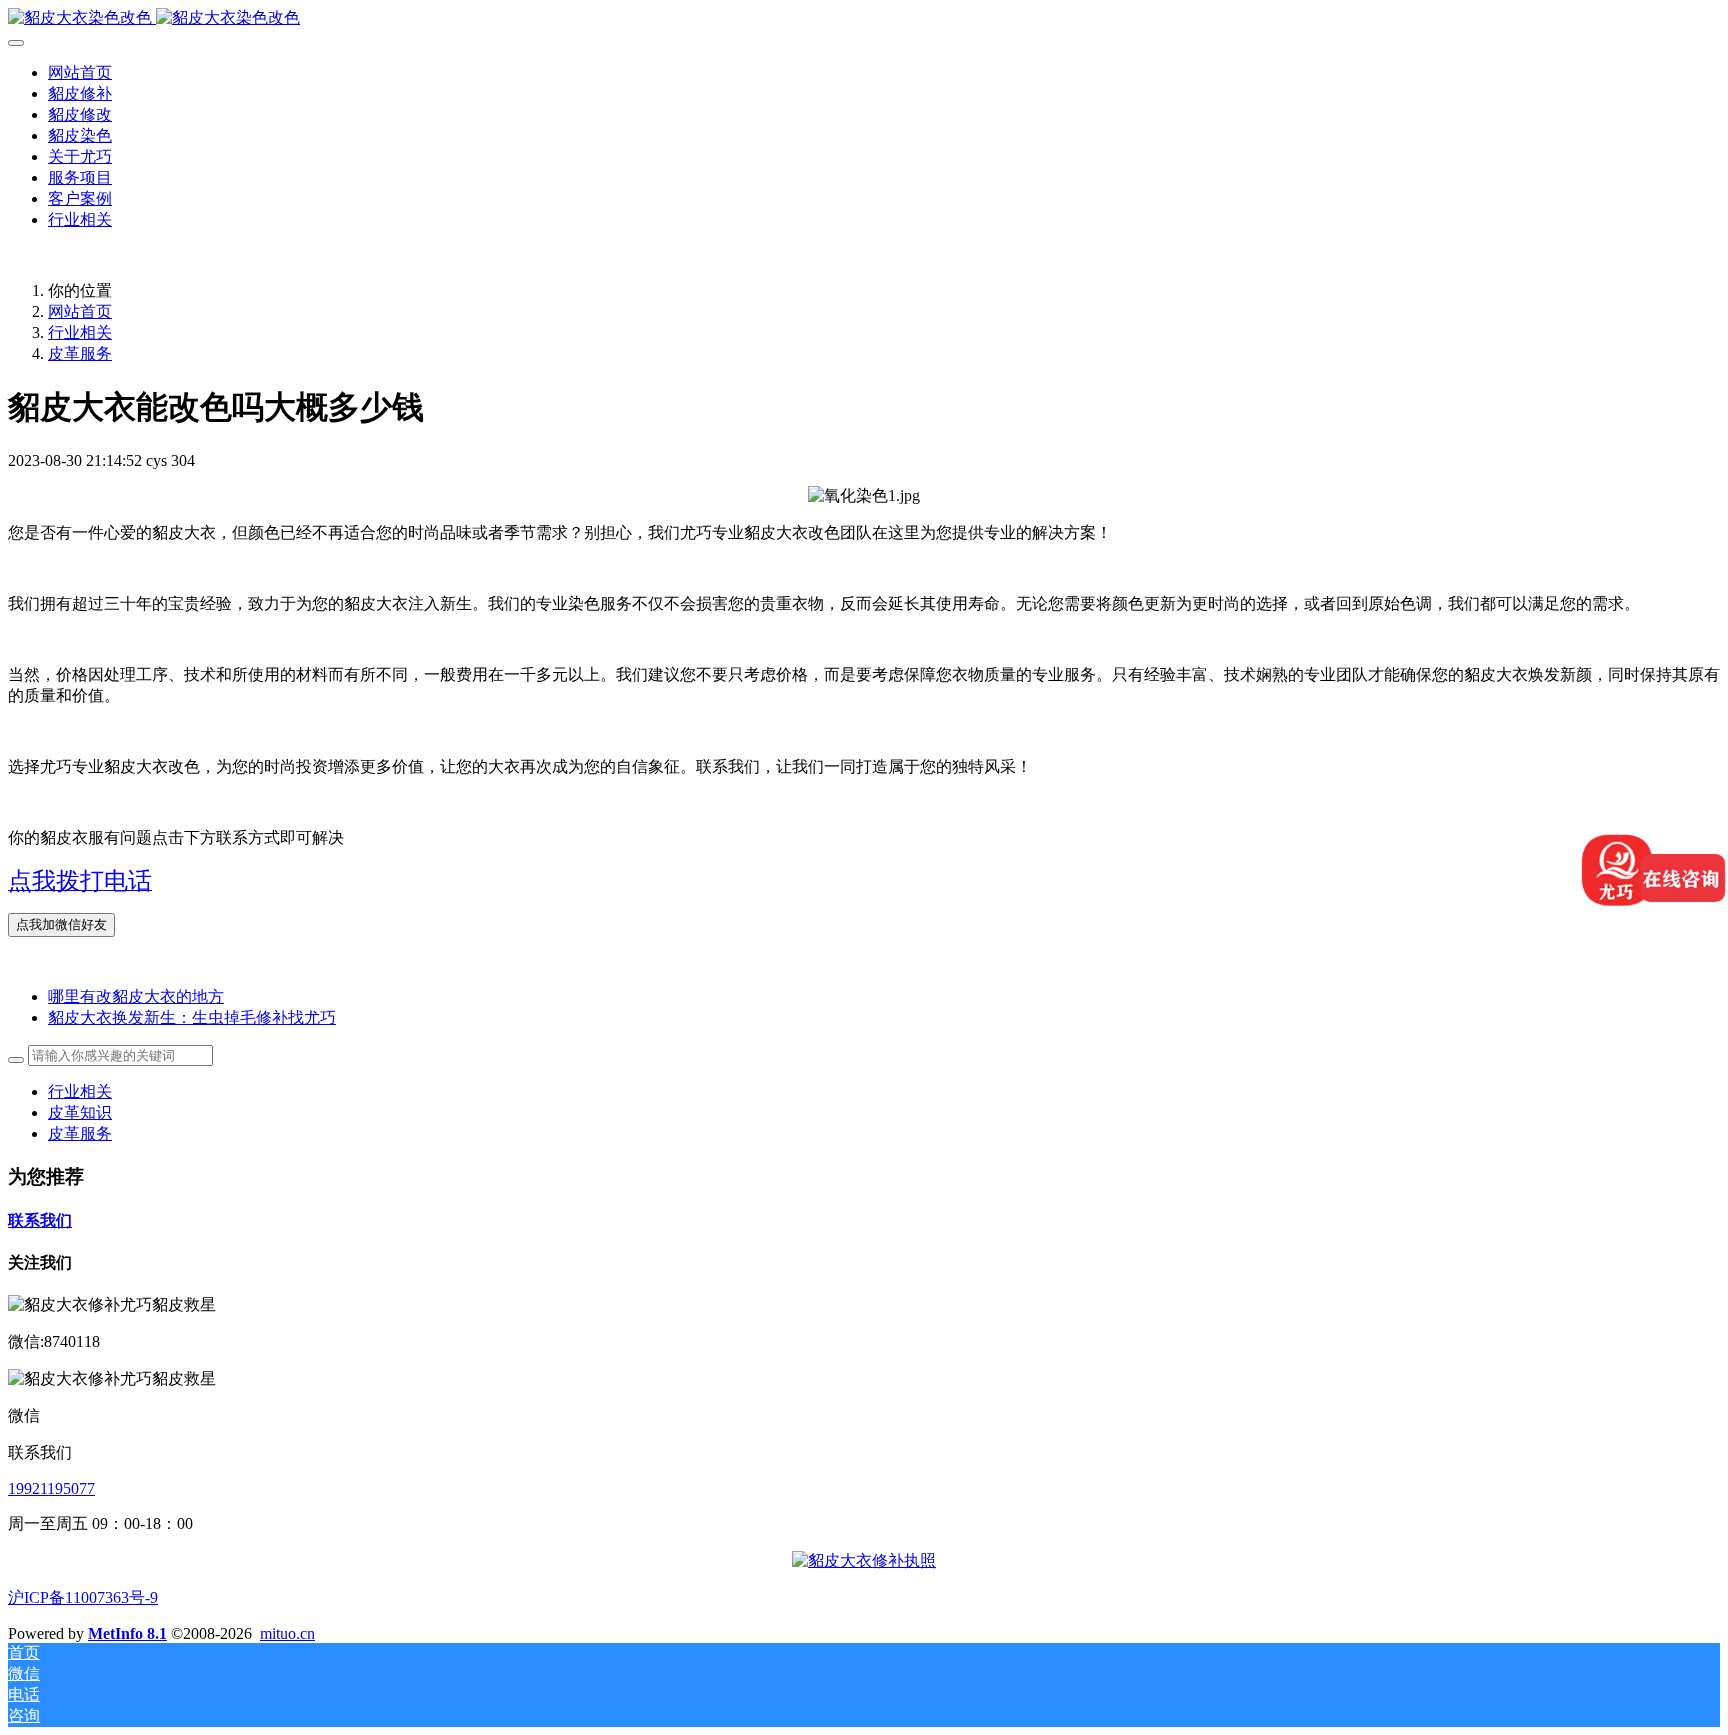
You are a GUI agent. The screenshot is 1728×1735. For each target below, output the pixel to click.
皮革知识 (80, 1112)
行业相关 (80, 332)
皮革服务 (80, 353)
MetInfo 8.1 (127, 1633)
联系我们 (40, 1220)
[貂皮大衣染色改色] (864, 18)
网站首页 (80, 72)
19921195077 (51, 1488)
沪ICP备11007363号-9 (83, 1597)
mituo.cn (287, 1633)
